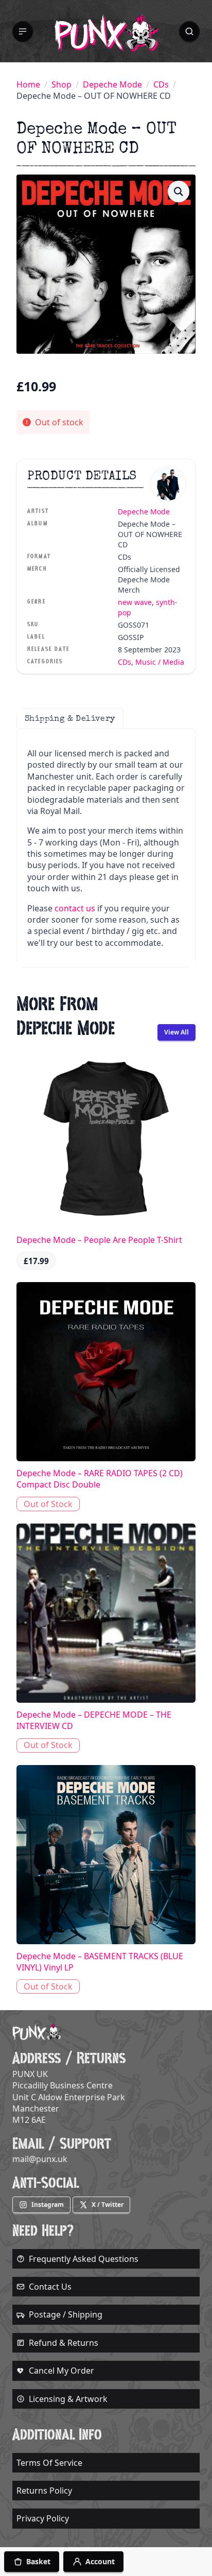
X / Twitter (108, 2205)
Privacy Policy (43, 2518)
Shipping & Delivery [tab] (70, 718)
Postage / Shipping (66, 2314)
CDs (161, 84)
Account (100, 2561)
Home (28, 84)
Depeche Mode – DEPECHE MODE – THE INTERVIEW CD (94, 1720)
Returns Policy (44, 2491)
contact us (75, 908)
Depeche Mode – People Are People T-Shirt (99, 1240)
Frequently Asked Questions (84, 2259)
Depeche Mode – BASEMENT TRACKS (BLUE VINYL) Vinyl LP (100, 1962)
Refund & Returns (64, 2343)
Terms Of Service (49, 2463)
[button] (23, 31)
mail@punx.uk (40, 2159)
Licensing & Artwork (68, 2399)
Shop (61, 84)
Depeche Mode (112, 84)
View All (176, 1032)
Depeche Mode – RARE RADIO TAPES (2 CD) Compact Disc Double (100, 1479)
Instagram (48, 2205)
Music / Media (160, 662)
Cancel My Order (61, 2371)
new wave (135, 602)
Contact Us (50, 2287)
